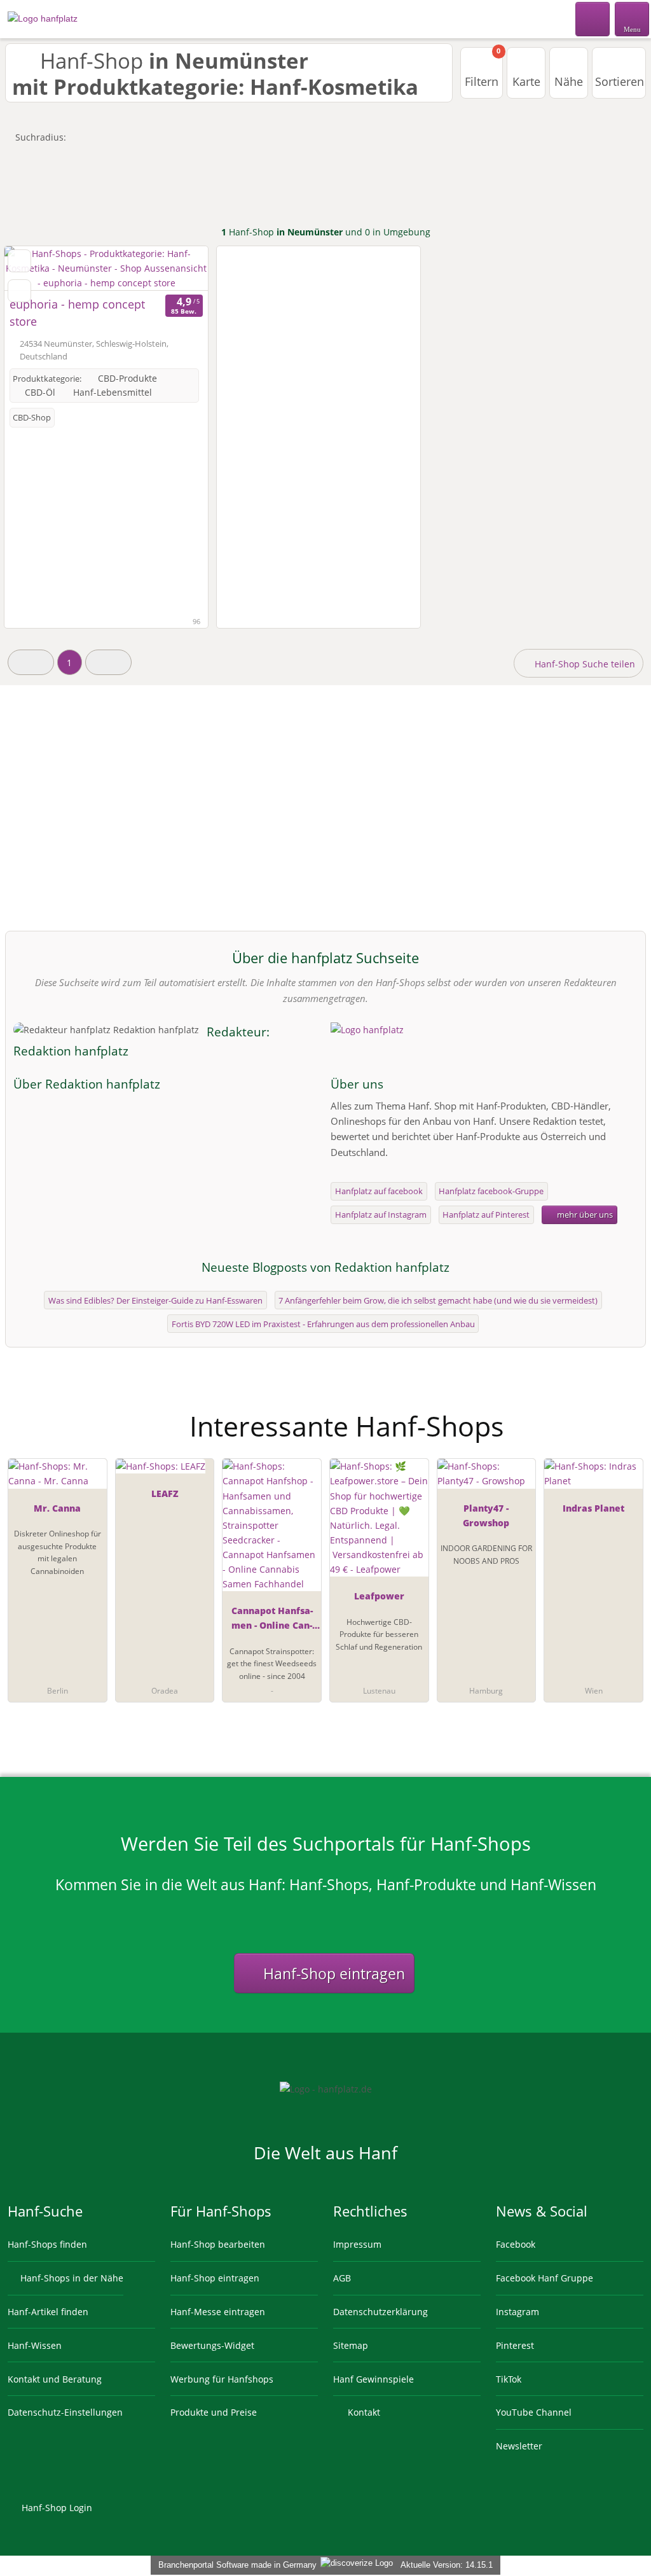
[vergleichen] (19, 291)
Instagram (517, 2312)
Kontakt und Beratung (55, 2379)
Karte (526, 81)
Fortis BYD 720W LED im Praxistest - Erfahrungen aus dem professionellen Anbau (323, 1324)
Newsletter (519, 2446)
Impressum (357, 2244)
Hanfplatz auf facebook (379, 1191)
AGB (342, 2278)
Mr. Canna (57, 1508)
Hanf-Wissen (35, 2345)
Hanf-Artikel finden (48, 2312)
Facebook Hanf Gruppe (545, 2278)
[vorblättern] (176, 268)
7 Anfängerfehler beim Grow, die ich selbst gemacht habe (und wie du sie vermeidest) (438, 1300)
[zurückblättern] (36, 268)
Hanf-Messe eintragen (218, 2312)
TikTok (509, 2379)
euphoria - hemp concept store (77, 313)
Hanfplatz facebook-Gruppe (491, 1191)
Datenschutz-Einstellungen (65, 2412)
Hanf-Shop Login (56, 2508)
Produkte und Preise (214, 2412)
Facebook (516, 2244)
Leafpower (379, 1596)
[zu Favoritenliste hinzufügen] (19, 261)
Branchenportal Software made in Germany (235, 2565)
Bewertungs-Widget (212, 2345)
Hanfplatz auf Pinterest (486, 1215)
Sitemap (351, 2345)
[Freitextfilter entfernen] (593, 18)
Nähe (569, 81)
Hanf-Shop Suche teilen (584, 664)
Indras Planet (593, 1508)
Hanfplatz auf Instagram (381, 1215)
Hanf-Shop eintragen (332, 1974)
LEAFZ (165, 1493)
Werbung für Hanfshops (222, 2379)
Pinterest (515, 2345)
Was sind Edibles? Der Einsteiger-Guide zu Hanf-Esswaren (155, 1300)
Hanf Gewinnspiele (373, 2379)
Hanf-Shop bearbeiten (218, 2244)
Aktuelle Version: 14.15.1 (447, 2565)
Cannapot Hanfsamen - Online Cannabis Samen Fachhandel (272, 1620)
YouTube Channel (534, 2412)
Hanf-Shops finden (47, 2244)
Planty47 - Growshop (486, 1515)
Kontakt (363, 2412)
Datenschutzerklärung (380, 2312)
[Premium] (625, 1415)
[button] (31, 662)
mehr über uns (584, 1215)
